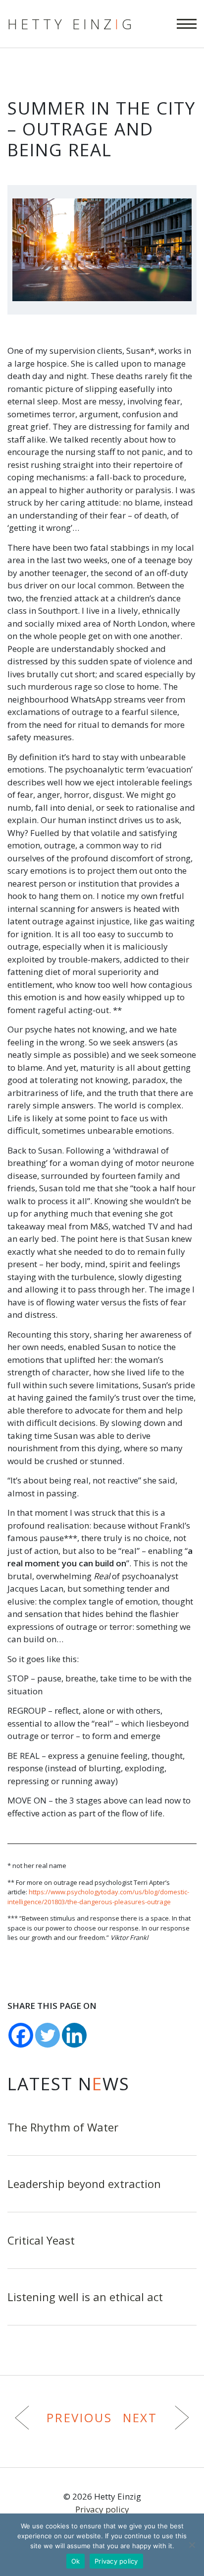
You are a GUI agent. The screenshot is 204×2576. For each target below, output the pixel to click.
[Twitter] (48, 2035)
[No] (192, 2545)
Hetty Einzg (71, 24)
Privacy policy (102, 2509)
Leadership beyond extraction (84, 2184)
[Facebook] (21, 2035)
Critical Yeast (41, 2240)
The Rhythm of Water (63, 2127)
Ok (76, 2561)
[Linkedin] (74, 2035)
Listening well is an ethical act (85, 2297)
